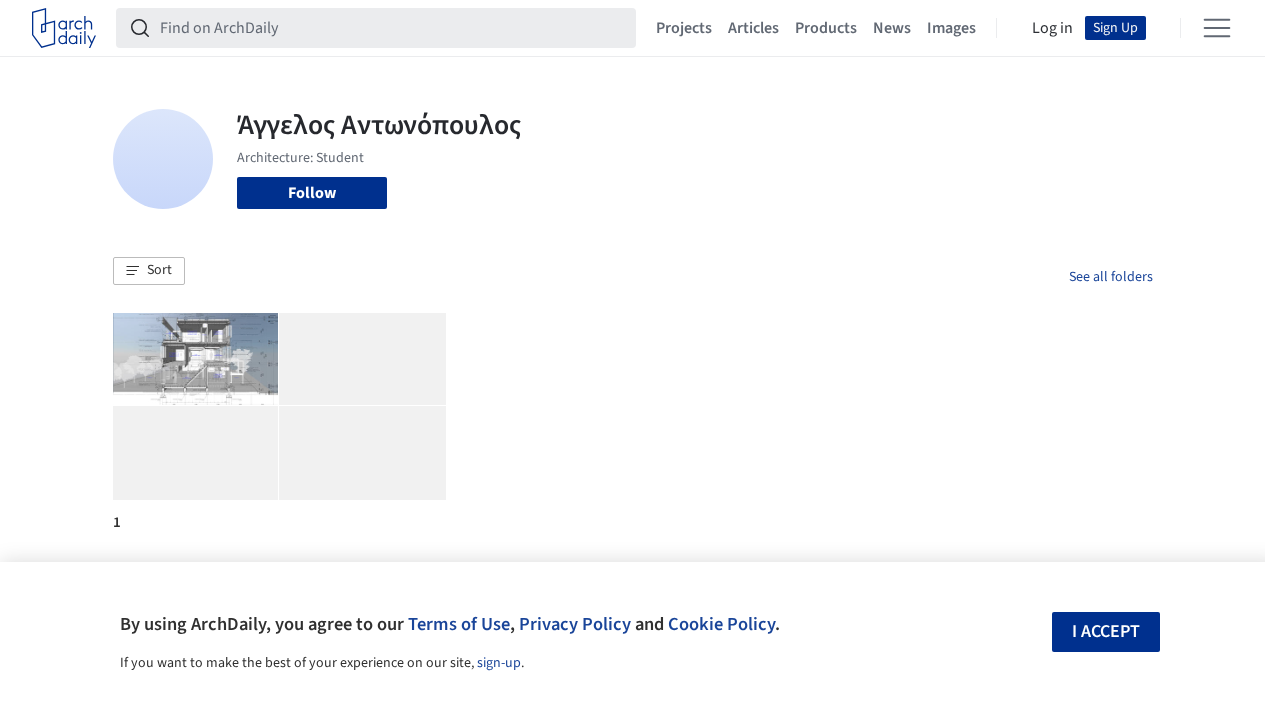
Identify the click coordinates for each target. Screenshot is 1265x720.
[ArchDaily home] (64, 28)
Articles (753, 28)
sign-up (499, 663)
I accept (1106, 631)
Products (826, 28)
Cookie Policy (721, 624)
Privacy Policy (575, 624)
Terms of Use (459, 624)
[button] (149, 271)
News (892, 28)
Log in (1052, 28)
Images (951, 28)
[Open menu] (1217, 28)
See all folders (1111, 277)
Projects (684, 28)
